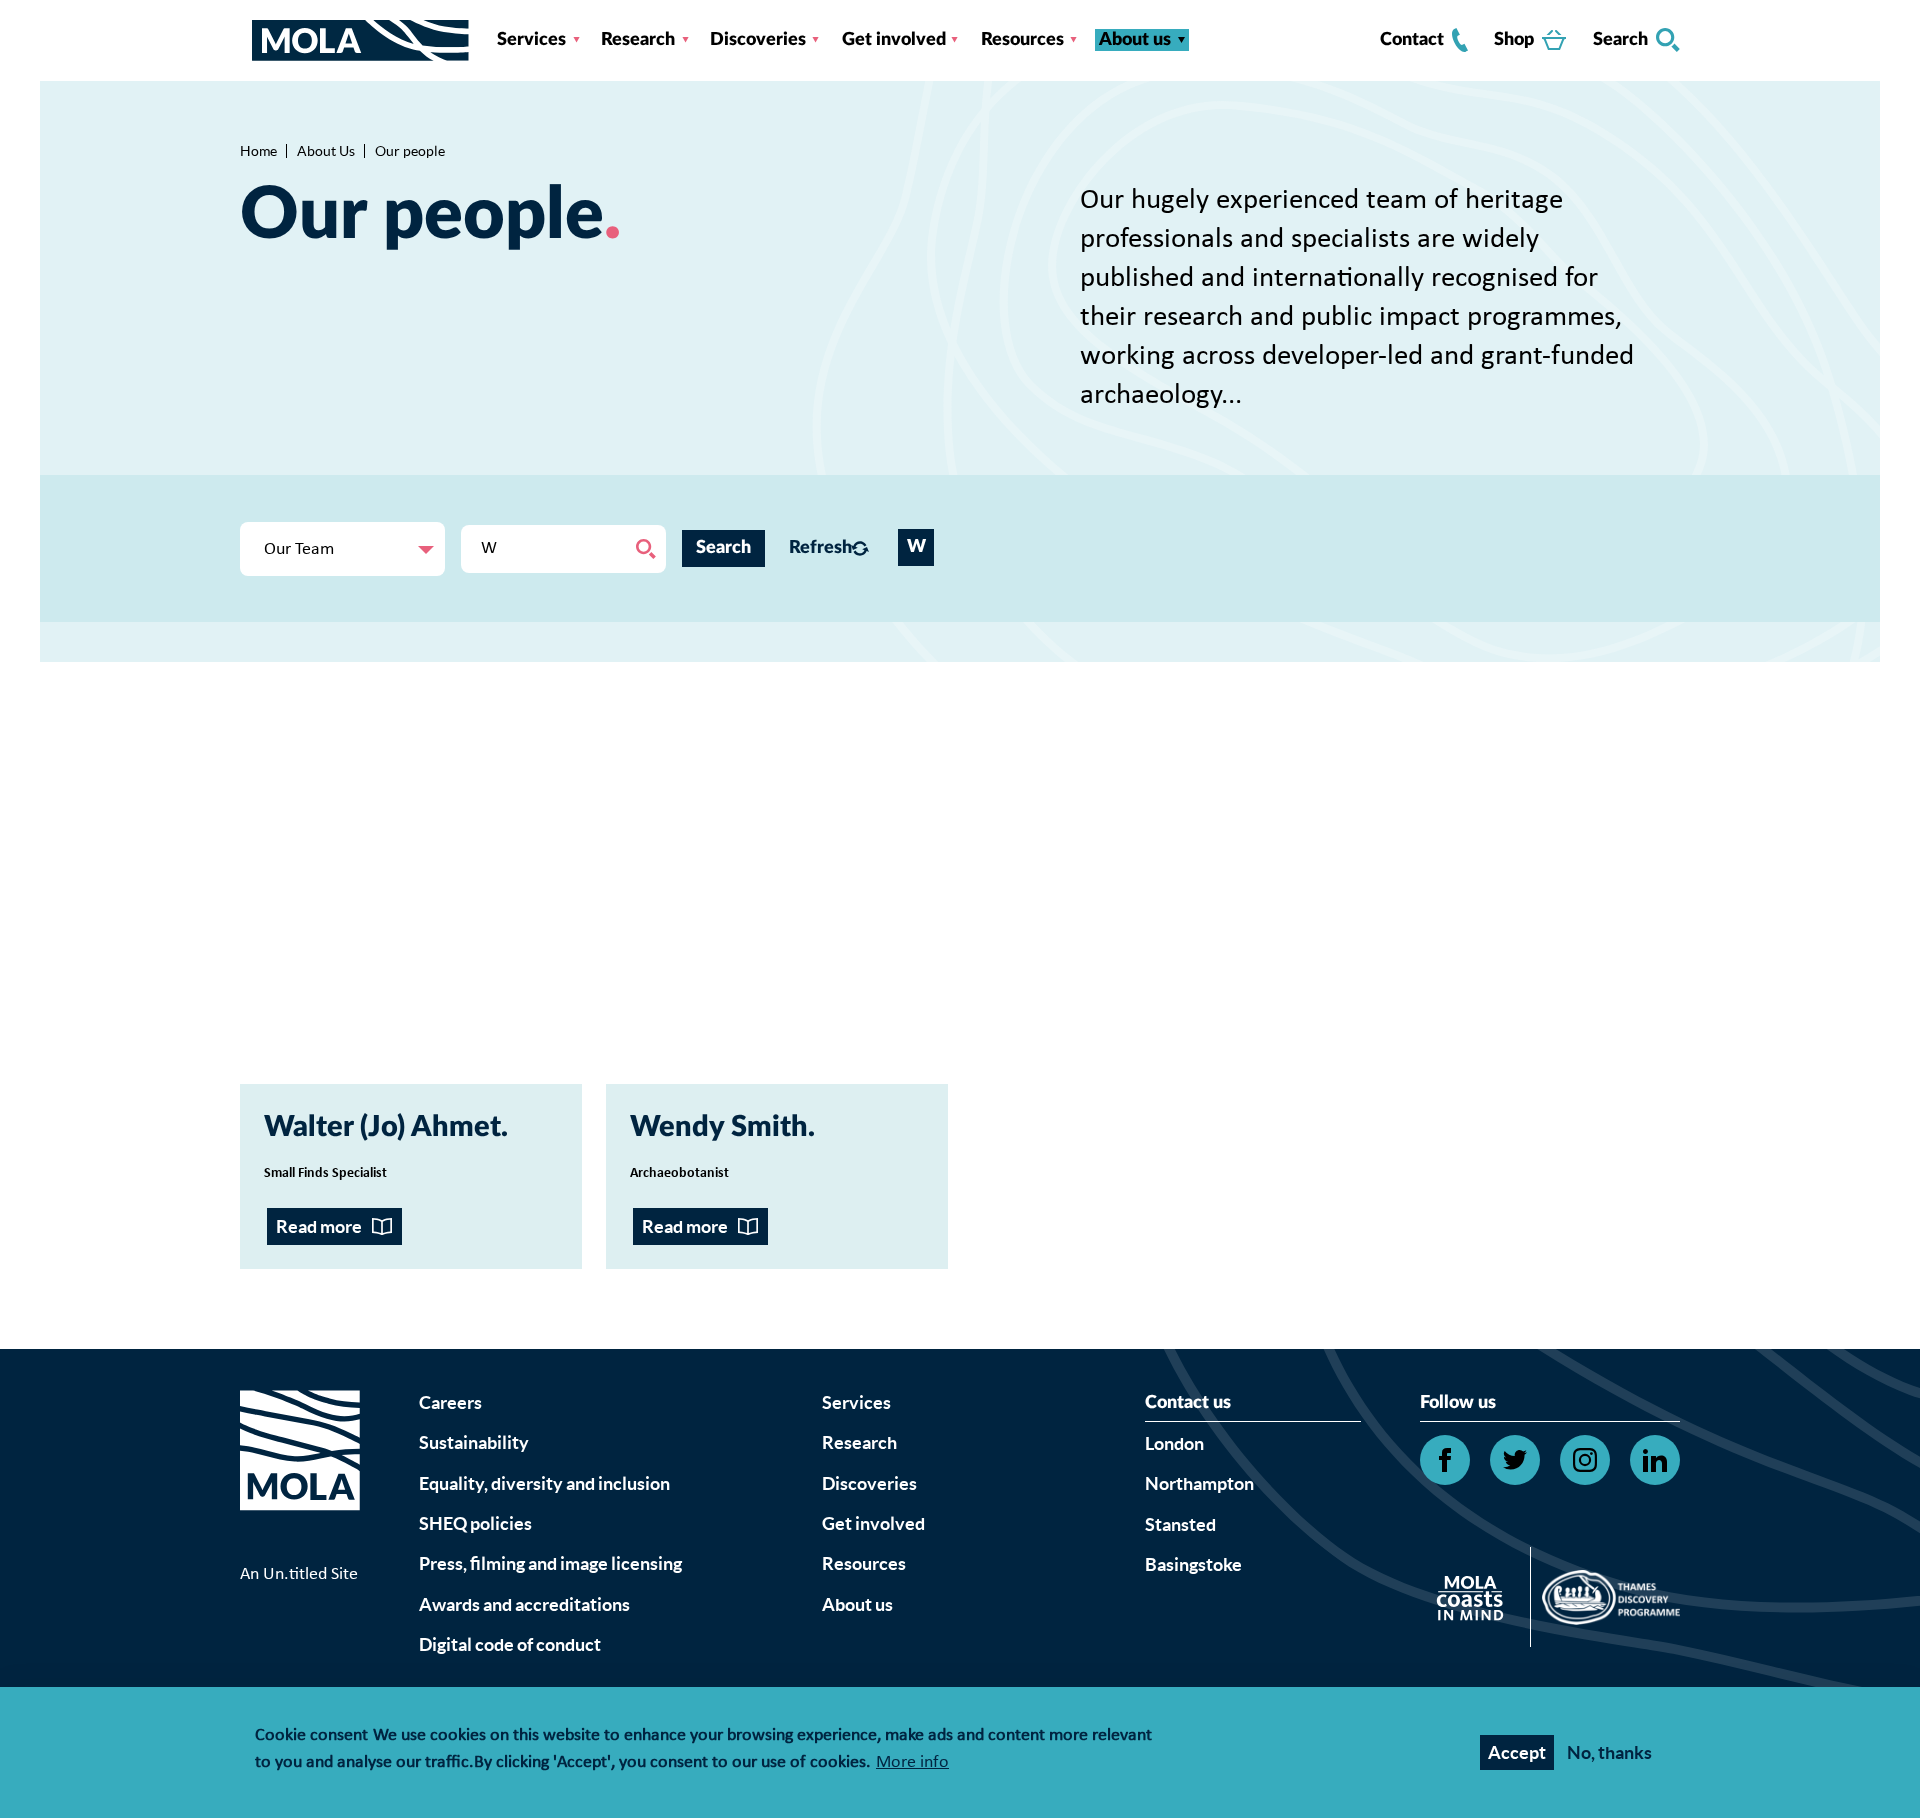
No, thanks (1609, 1752)
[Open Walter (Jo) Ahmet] (411, 913)
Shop (1514, 40)
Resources (1022, 40)
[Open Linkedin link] (1655, 1460)
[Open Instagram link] (1585, 1460)
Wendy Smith (719, 1127)
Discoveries (758, 40)
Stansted (1180, 1524)
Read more (319, 1226)
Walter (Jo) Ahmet (382, 1127)
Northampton (1199, 1483)
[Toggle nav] (246, 40)
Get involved (894, 40)
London (1174, 1443)
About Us (326, 151)
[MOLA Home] (300, 1475)
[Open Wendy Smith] (777, 913)
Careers (450, 1402)
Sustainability (474, 1442)
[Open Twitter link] (1515, 1460)
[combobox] (342, 549)
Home (258, 151)
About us (1135, 40)
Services (531, 40)
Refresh (815, 548)
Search (1620, 40)
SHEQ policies (475, 1523)
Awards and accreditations (524, 1604)
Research (638, 40)
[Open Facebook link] (1445, 1460)
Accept (1517, 1752)
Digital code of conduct (510, 1644)
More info (912, 1763)
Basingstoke (1193, 1564)
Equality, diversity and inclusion (544, 1483)
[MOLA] (360, 40)
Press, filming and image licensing (550, 1563)
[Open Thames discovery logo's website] (1605, 1602)
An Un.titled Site (299, 1574)
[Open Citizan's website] (1475, 1601)
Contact (1412, 40)
